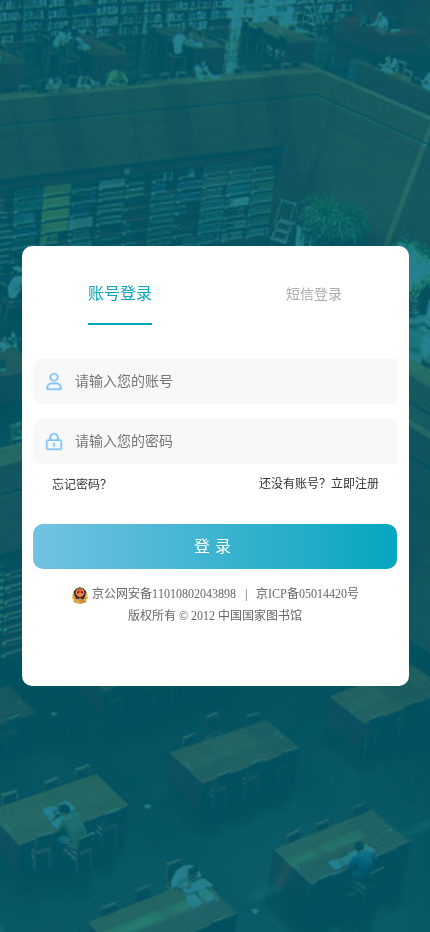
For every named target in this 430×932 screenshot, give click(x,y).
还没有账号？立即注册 (319, 484)
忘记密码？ (82, 485)
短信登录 (314, 294)
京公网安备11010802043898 (165, 594)
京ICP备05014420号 (307, 594)
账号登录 (120, 293)
